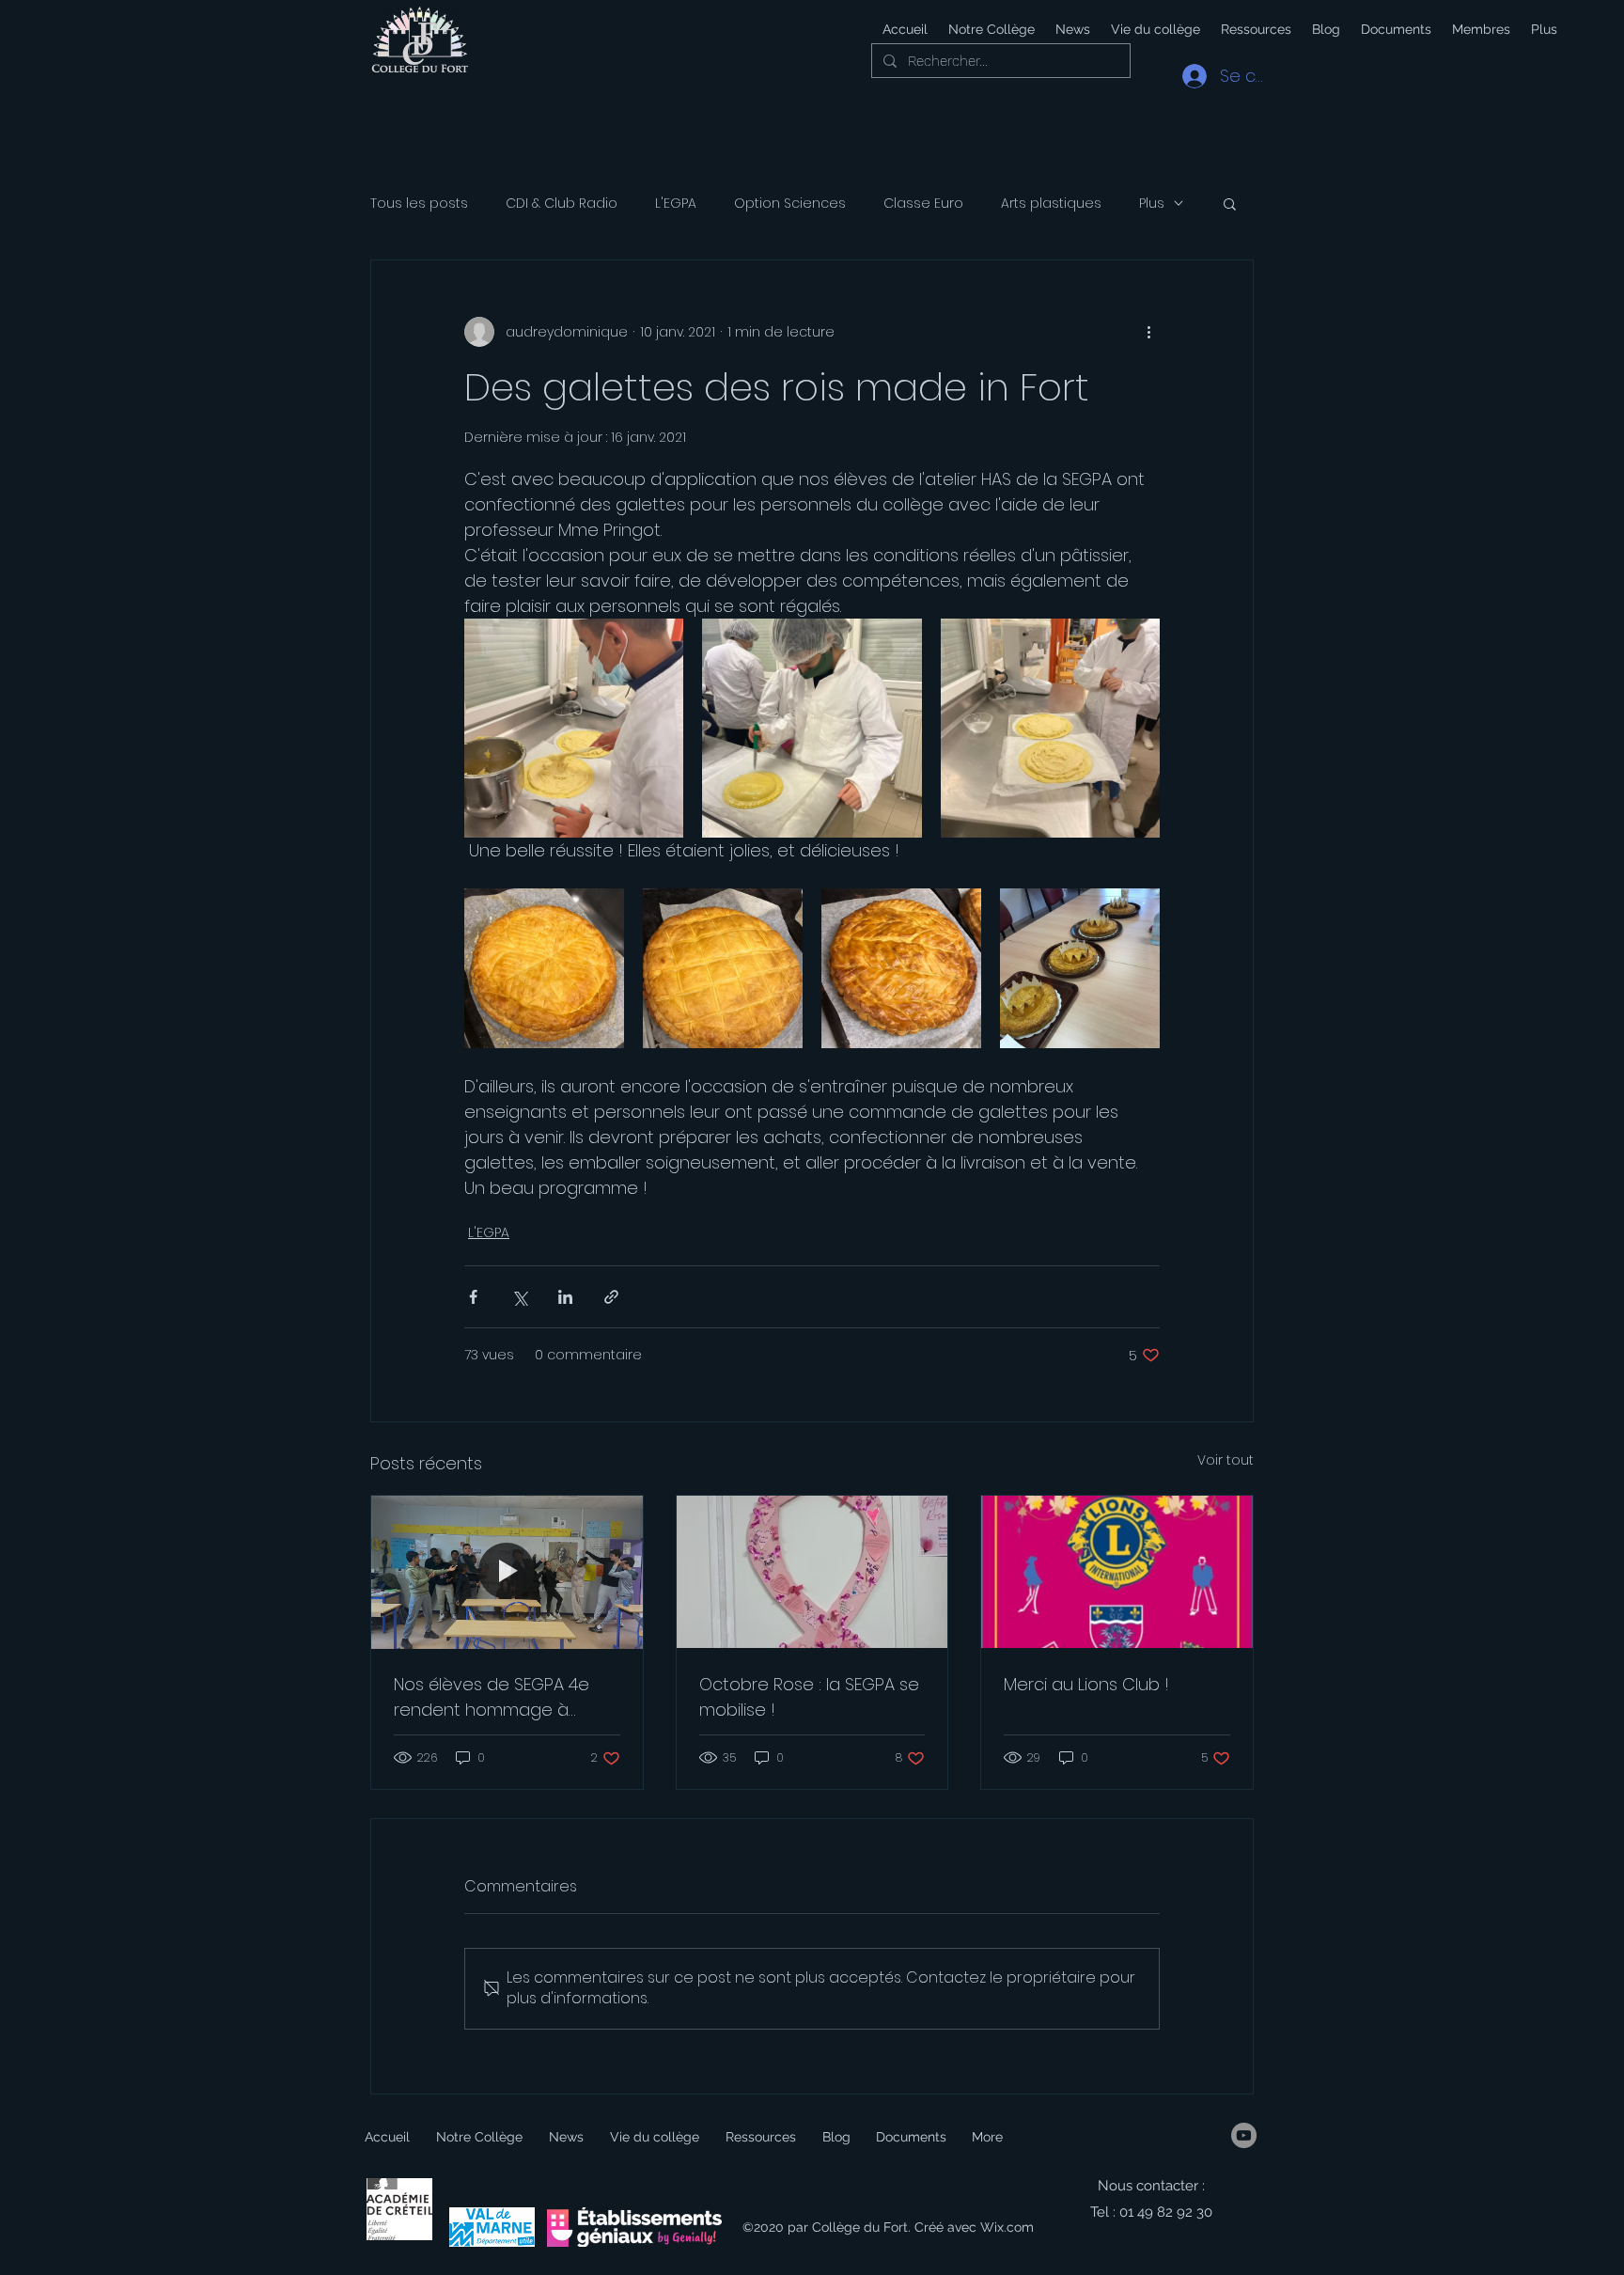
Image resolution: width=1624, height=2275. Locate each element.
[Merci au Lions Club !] (1117, 1572)
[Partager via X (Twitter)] (519, 1297)
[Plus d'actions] (1148, 332)
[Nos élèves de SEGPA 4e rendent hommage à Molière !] (507, 1572)
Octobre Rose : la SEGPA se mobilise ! (809, 1697)
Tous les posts (419, 204)
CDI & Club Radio (562, 204)
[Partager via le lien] (611, 1297)
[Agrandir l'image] (574, 728)
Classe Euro (923, 204)
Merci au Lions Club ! (1086, 1684)
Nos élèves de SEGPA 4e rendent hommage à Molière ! (492, 1697)
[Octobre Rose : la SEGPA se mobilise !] (812, 1572)
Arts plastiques (1051, 204)
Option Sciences (790, 204)
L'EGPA (676, 204)
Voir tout (1226, 1460)
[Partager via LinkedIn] (565, 1297)
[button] (1155, 29)
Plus (1152, 204)
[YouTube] (1244, 2135)
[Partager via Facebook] (473, 1297)
